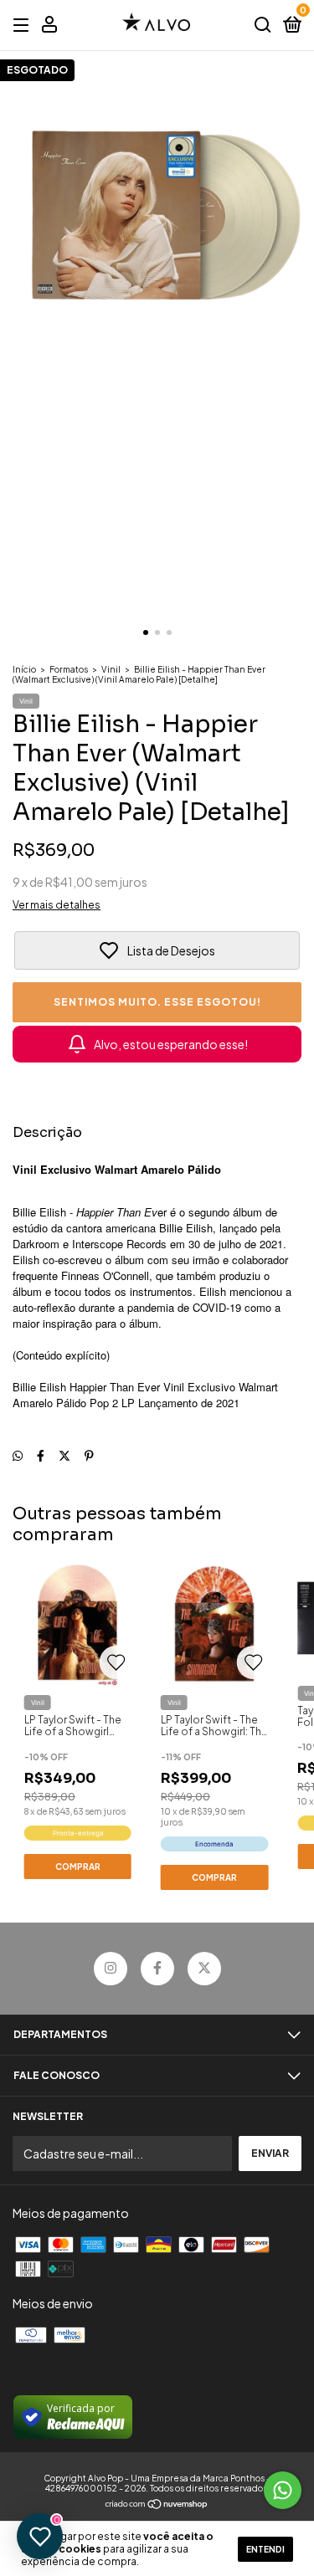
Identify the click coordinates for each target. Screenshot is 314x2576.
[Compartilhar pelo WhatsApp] (18, 1455)
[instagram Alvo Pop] (111, 1969)
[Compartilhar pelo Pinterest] (89, 1455)
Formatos (69, 669)
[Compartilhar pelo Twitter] (64, 1455)
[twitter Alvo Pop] (204, 1969)
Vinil (112, 669)
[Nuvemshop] (157, 2505)
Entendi (265, 2549)
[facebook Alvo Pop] (157, 1969)
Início (24, 669)
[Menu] (24, 26)
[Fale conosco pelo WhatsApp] (283, 2490)
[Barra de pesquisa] (263, 26)
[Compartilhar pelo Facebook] (41, 1455)
